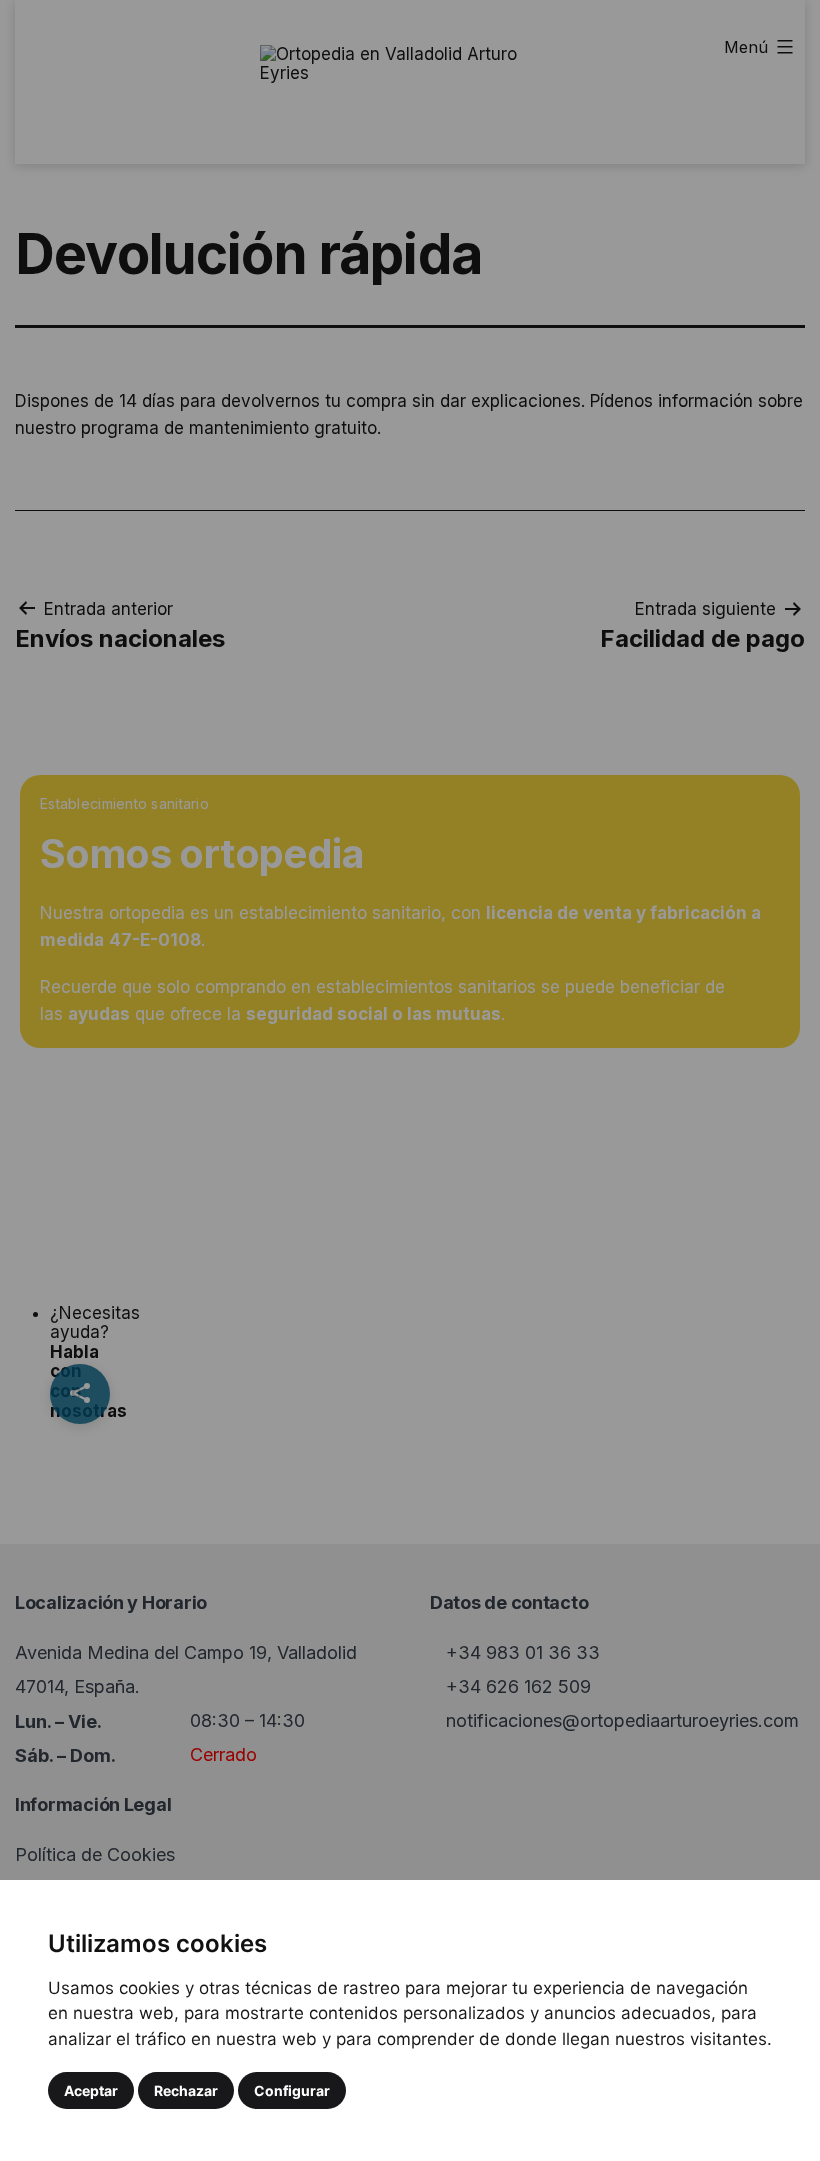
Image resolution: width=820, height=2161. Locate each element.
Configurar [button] (292, 2090)
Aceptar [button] (91, 2090)
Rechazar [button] (186, 2090)
